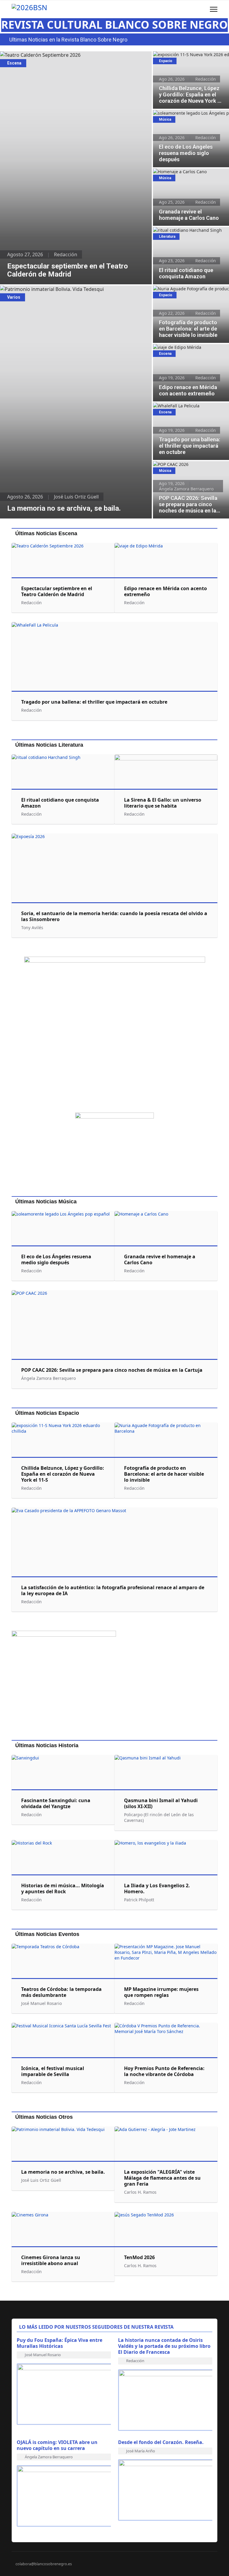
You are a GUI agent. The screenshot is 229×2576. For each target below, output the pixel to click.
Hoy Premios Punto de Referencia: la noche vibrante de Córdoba (164, 2071)
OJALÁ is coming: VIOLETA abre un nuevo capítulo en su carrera (57, 2445)
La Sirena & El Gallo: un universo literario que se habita (163, 803)
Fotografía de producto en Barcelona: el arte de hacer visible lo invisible (190, 292)
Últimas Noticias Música (46, 1202)
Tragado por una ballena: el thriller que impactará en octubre (188, 409)
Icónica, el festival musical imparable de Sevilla (53, 2071)
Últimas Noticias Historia (47, 1745)
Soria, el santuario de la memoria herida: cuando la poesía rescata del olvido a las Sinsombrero (114, 916)
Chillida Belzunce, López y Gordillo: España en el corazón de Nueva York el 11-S (189, 61)
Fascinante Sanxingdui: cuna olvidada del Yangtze (56, 1803)
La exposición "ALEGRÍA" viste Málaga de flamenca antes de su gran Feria (162, 2178)
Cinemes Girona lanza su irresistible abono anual (51, 2260)
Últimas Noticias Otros (44, 2117)
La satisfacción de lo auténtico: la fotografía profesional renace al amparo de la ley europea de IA (113, 1590)
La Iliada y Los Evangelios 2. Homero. (157, 1888)
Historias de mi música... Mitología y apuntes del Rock (63, 1888)
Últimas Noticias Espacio (47, 1413)
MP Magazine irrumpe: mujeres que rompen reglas (161, 1992)
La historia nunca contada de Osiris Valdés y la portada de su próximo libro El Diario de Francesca (164, 2346)
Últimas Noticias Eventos (47, 1934)
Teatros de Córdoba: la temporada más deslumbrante (61, 1992)
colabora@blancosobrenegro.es (44, 2564)
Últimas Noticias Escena (46, 533)
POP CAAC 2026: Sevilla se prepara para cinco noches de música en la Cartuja (188, 471)
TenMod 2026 (139, 2257)
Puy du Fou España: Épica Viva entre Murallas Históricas (59, 2343)
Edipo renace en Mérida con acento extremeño (188, 350)
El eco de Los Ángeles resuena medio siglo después (190, 116)
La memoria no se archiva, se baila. (39, 289)
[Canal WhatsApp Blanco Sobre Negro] (114, 1032)
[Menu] (214, 9)
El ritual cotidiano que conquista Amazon (185, 233)
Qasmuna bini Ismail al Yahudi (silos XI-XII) (161, 1803)
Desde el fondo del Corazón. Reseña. (161, 2442)
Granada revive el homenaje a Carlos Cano (190, 175)
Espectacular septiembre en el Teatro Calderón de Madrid (65, 55)
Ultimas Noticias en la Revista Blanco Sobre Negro (68, 40)
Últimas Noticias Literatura (49, 745)
